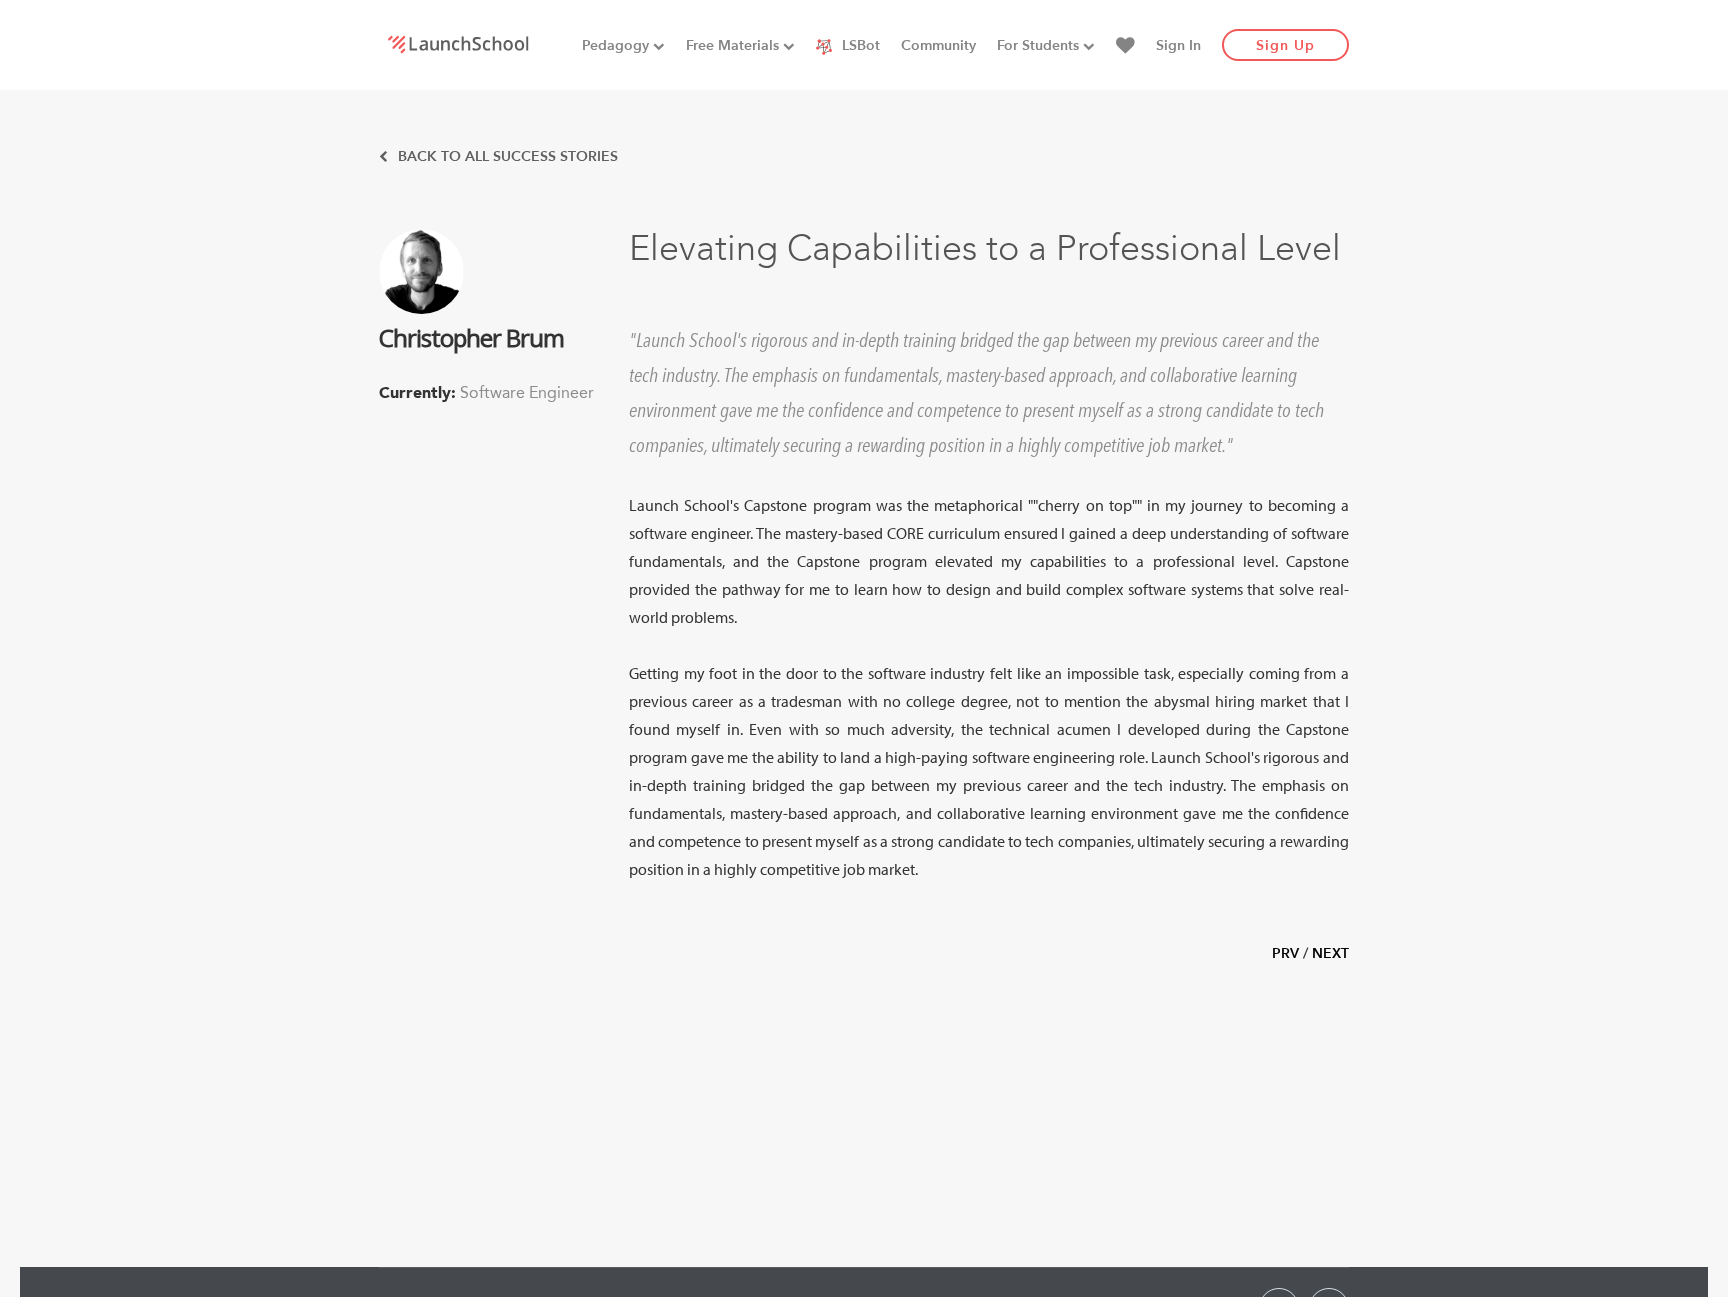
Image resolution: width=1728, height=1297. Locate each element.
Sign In (1178, 45)
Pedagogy (617, 45)
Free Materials (734, 45)
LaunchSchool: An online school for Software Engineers (458, 44)
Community (938, 45)
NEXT (1330, 953)
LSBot (859, 45)
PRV (1285, 953)
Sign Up (1285, 45)
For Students (1040, 45)
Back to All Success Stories (506, 156)
